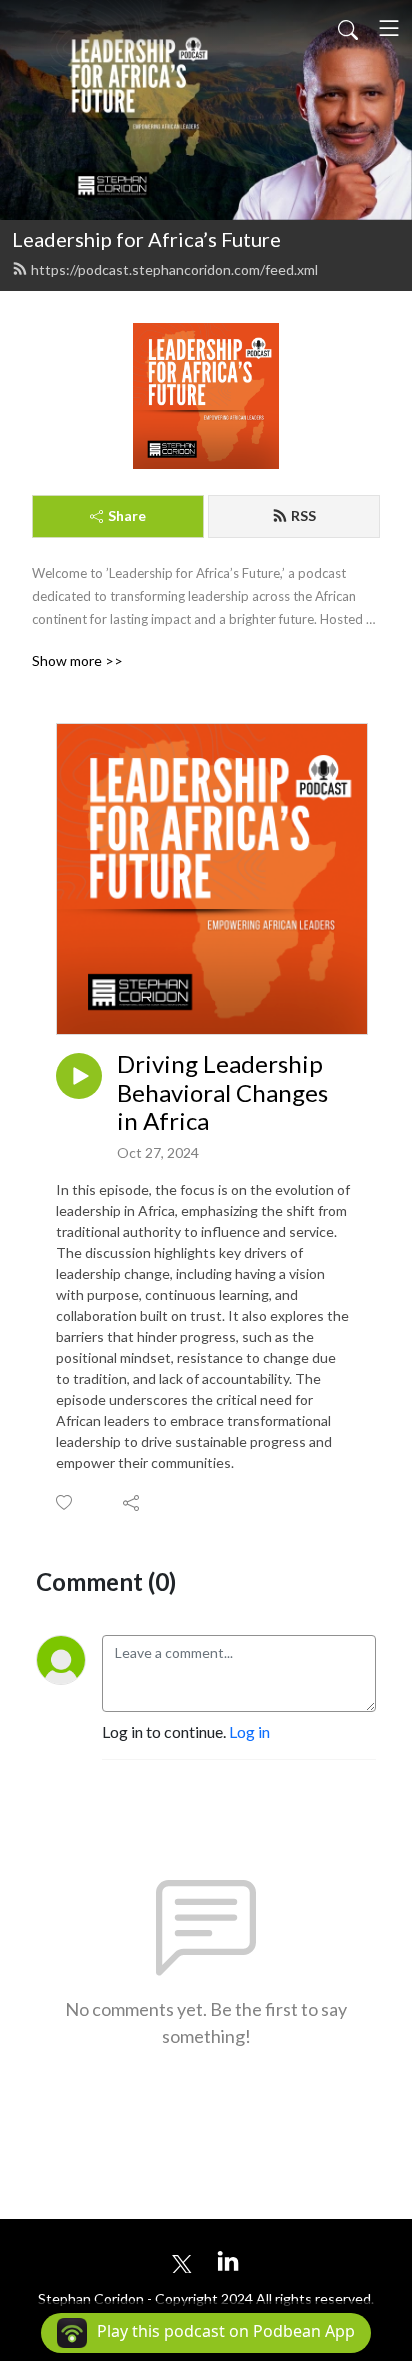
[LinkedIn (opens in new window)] (228, 2260)
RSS (303, 515)
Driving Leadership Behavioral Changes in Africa (222, 1093)
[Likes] (65, 1502)
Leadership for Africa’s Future (146, 239)
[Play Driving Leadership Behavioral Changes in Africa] (79, 1076)
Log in (249, 1731)
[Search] (348, 28)
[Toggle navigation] (389, 28)
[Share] (132, 1502)
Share (127, 515)
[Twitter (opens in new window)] (182, 2260)
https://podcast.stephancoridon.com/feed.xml (174, 269)
